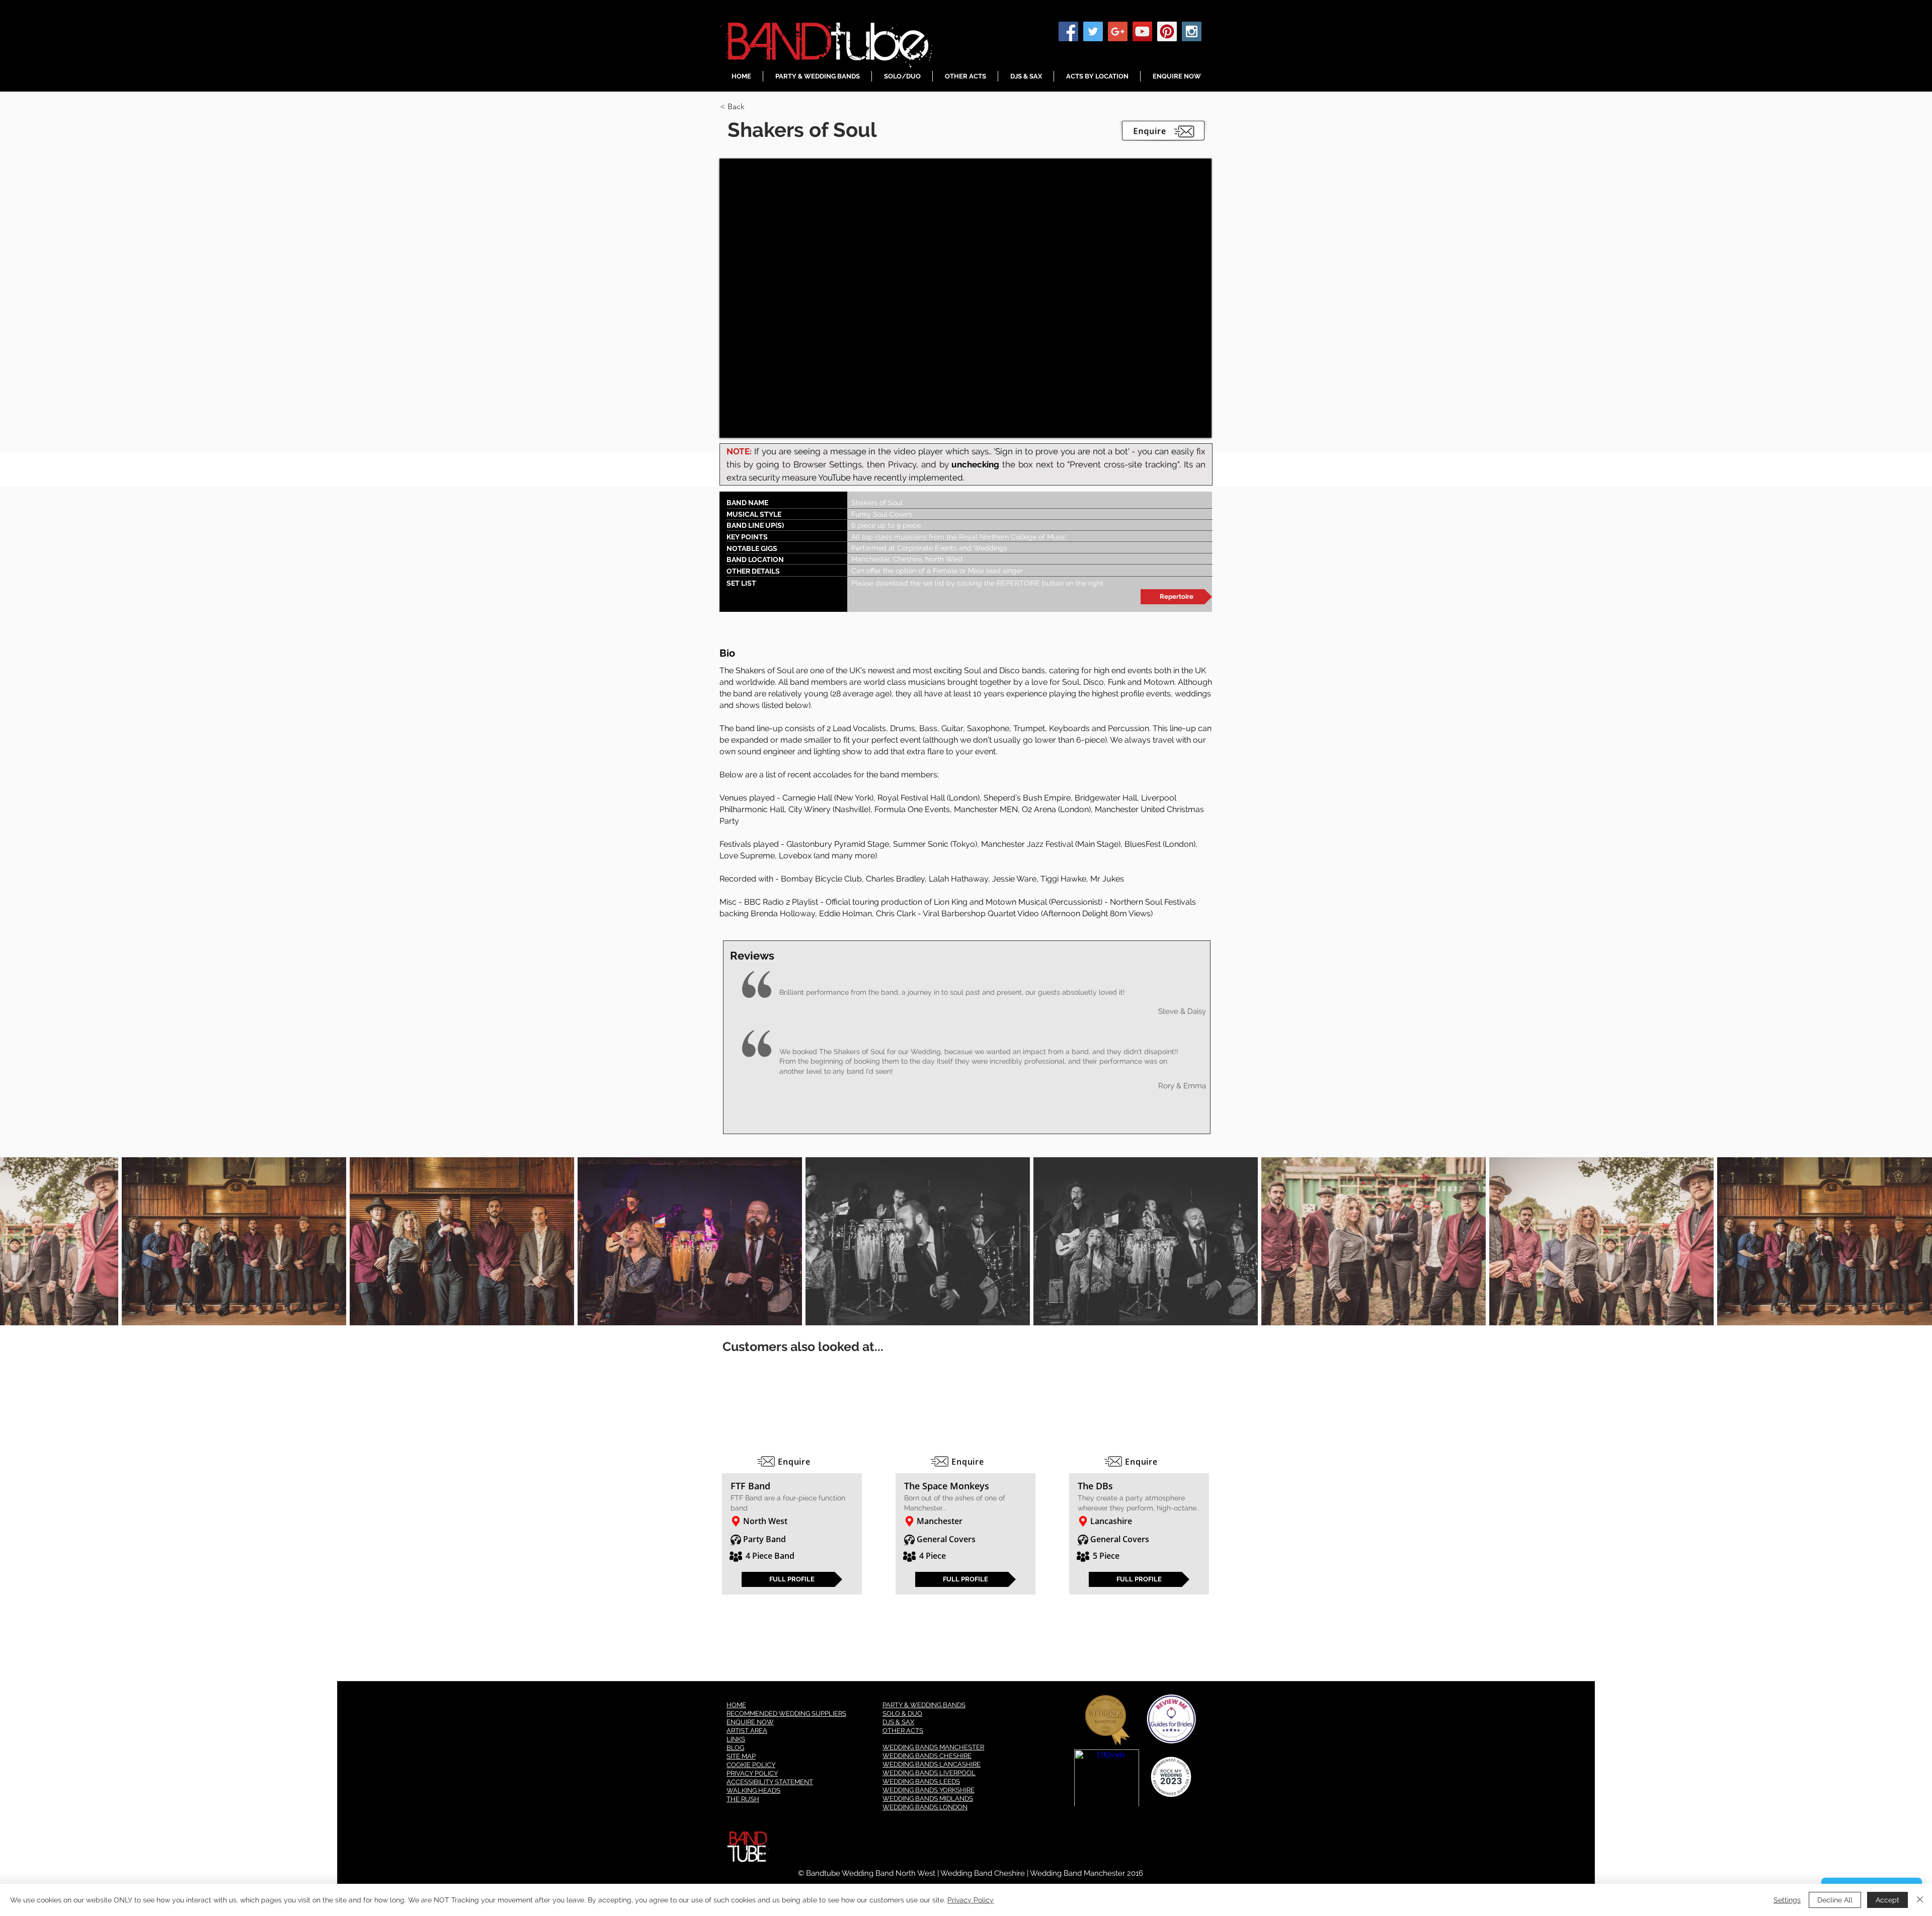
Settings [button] (1787, 1900)
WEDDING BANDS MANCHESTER (933, 1747)
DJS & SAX (898, 1722)
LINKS (736, 1739)
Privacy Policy (971, 1900)
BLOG (735, 1748)
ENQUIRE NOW (750, 1722)
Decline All (1835, 1900)
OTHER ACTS (903, 1731)
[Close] (1920, 1900)
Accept (1887, 1900)
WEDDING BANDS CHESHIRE (927, 1756)
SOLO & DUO (902, 1713)
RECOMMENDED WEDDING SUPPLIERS (786, 1713)
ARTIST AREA (747, 1731)
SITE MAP (741, 1756)
